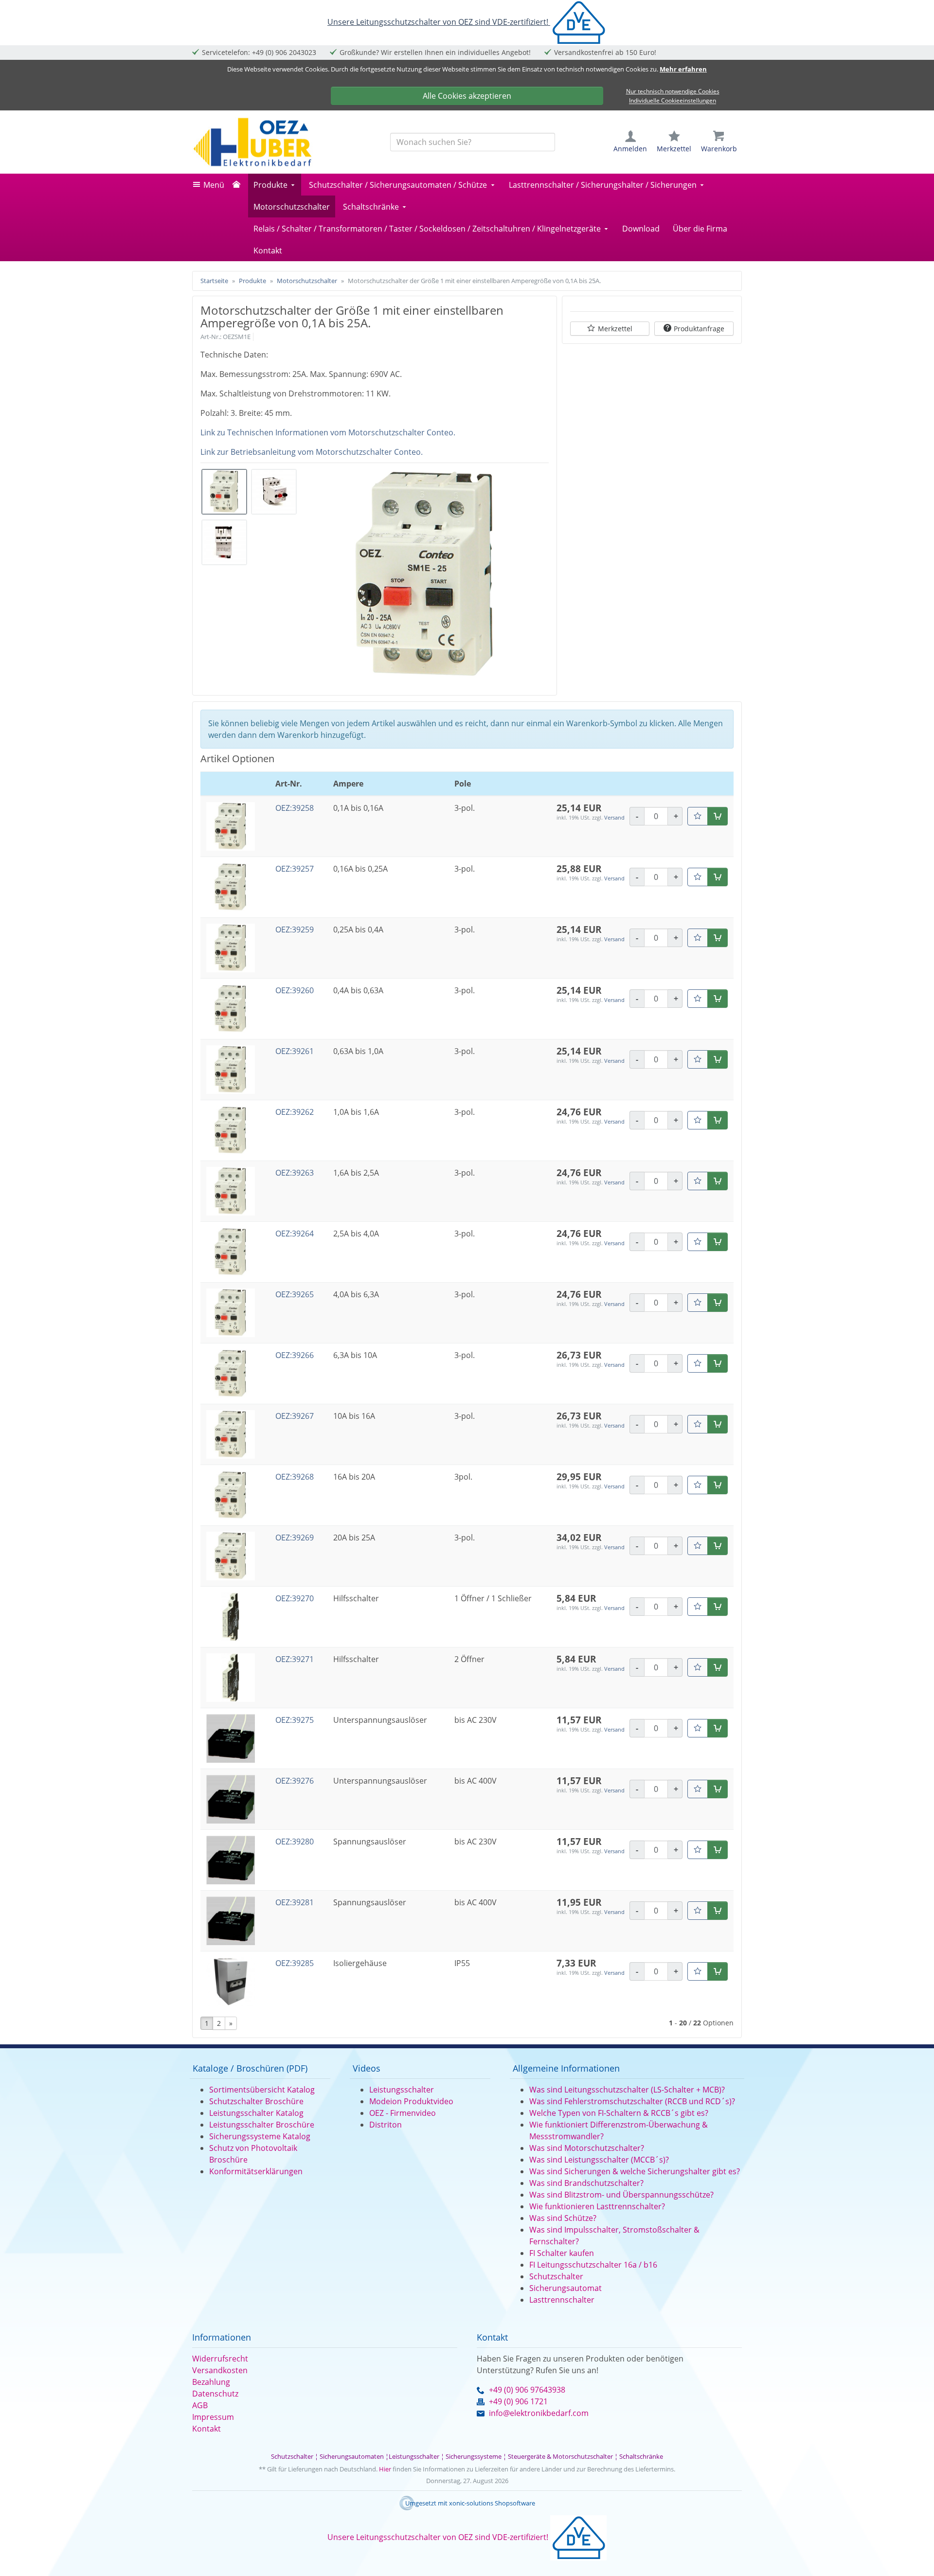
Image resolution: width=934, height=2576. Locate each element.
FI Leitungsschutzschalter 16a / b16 (593, 2265)
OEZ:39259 (295, 930)
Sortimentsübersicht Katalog (262, 2090)
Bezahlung (211, 2382)
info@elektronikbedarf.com (539, 2413)
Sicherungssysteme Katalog (260, 2136)
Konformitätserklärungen (256, 2171)
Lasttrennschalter (562, 2300)
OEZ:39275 (295, 1720)
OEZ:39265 (295, 1294)
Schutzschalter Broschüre (256, 2101)
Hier (385, 2469)
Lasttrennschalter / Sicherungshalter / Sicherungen (603, 185)
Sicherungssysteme (474, 2456)
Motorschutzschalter (292, 207)
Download (641, 229)
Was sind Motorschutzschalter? (587, 2148)
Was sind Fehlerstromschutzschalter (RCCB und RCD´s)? (632, 2101)
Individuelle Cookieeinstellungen (673, 101)
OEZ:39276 (295, 1781)
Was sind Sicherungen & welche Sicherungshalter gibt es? (635, 2171)
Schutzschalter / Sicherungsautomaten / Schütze (398, 185)
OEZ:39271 (295, 1659)
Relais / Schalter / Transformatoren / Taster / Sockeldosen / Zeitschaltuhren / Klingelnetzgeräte (427, 229)
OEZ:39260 (295, 990)
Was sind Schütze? (563, 2218)
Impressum (213, 2417)
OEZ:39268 (295, 1477)
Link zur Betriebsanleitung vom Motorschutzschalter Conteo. (312, 452)
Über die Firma (700, 229)
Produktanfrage (699, 329)
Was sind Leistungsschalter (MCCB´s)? (599, 2160)
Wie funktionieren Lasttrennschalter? (597, 2206)
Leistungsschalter (402, 2090)
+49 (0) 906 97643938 (527, 2390)
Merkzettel (615, 329)
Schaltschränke (371, 207)
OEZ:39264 (295, 1234)
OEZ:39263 (295, 1173)
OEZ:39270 (295, 1598)
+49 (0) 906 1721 (518, 2401)
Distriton (386, 2125)
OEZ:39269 (295, 1538)
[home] (239, 185)
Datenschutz (215, 2394)
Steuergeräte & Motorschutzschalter (560, 2456)
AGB (200, 2405)
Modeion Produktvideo (411, 2101)
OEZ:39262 (295, 1112)
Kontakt (268, 250)
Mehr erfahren (683, 69)
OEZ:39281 (295, 1902)
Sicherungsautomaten (352, 2456)
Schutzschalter (556, 2276)
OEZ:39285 (295, 1963)
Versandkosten (220, 2370)
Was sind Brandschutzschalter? (586, 2183)
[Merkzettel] (698, 816)
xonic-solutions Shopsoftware (492, 2503)
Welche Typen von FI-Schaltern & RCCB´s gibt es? (619, 2113)
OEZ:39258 (295, 808)
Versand (614, 817)
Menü (214, 185)
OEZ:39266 (295, 1355)
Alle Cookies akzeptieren (467, 96)
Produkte (270, 185)
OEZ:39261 (295, 1051)
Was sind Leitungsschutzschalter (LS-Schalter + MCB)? (627, 2090)
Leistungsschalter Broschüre (262, 2125)
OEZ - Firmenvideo (403, 2113)
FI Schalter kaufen (562, 2253)
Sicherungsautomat (566, 2288)
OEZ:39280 (295, 1842)
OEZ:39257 (295, 869)
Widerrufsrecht (220, 2359)
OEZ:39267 (295, 1416)
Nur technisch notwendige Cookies (673, 91)
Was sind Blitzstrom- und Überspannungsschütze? (621, 2195)
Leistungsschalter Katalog (256, 2113)
